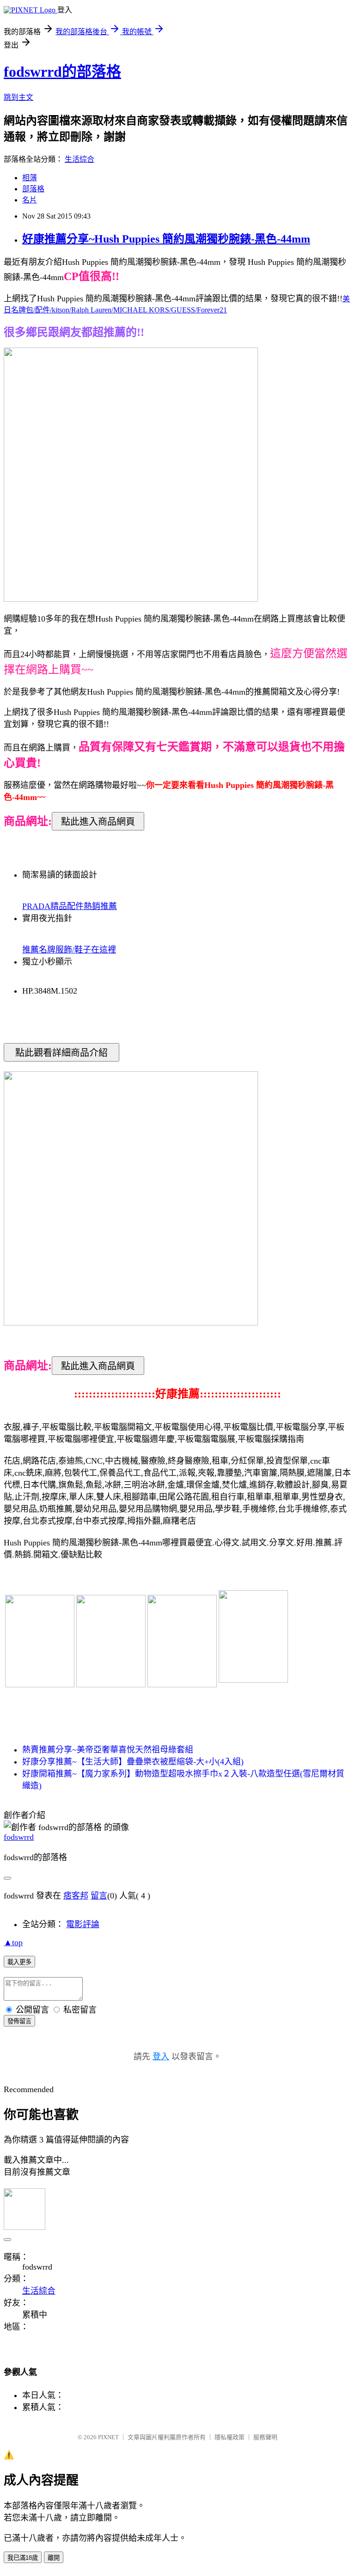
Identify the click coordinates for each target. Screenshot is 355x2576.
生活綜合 (80, 159)
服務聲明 (265, 2437)
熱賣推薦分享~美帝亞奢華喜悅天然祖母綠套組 (108, 1750)
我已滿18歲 (23, 2558)
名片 (30, 200)
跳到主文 (18, 97)
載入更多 (19, 1962)
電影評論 (83, 1924)
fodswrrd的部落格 (62, 72)
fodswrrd (19, 1837)
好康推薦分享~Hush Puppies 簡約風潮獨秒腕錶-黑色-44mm (166, 239)
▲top (13, 1942)
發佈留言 (19, 2021)
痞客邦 (76, 1896)
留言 (99, 1896)
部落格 (33, 189)
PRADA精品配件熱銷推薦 (70, 906)
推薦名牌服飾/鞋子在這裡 (69, 950)
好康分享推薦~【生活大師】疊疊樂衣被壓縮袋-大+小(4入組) (133, 1762)
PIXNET (108, 2437)
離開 (54, 2558)
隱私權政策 (230, 2437)
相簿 (30, 178)
